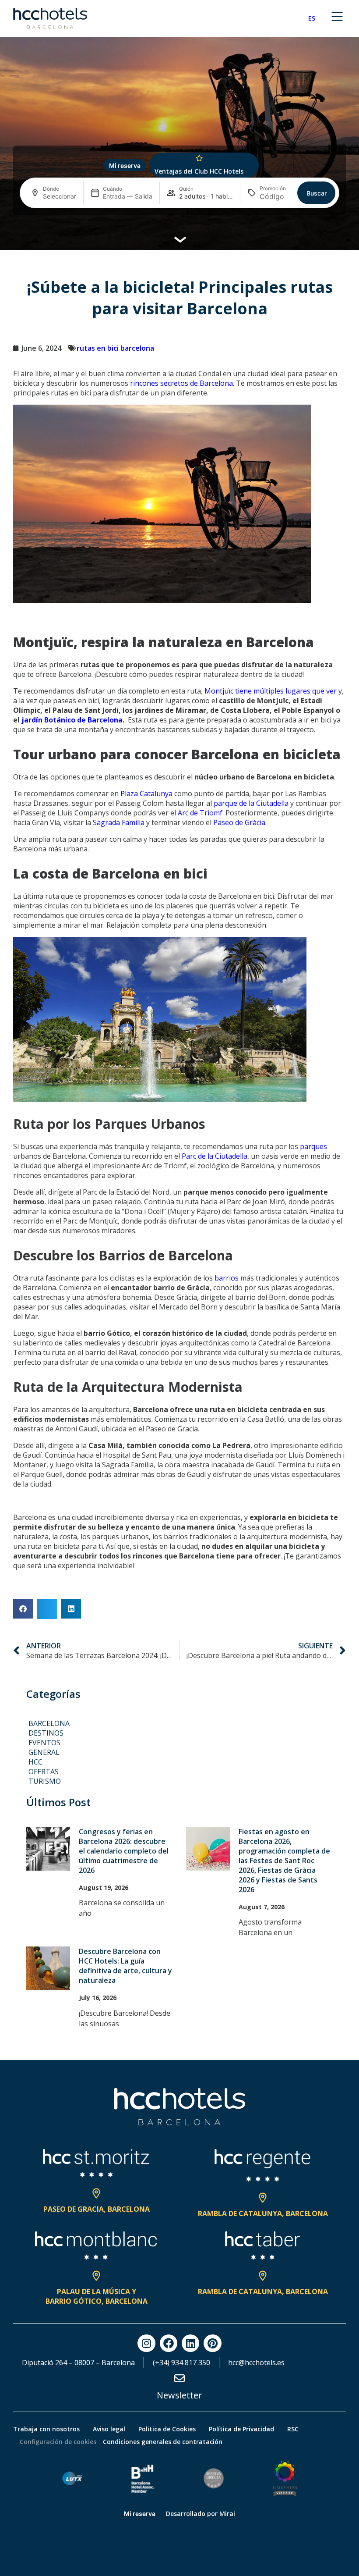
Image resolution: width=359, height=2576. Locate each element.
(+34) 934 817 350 (181, 2363)
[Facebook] (169, 2343)
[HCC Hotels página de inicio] (50, 18)
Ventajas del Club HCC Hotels (199, 171)
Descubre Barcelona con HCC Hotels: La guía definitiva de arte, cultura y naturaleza (125, 1966)
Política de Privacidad (241, 2429)
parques (313, 1146)
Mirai (227, 2514)
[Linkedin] (190, 2343)
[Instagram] (146, 2343)
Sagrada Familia (119, 822)
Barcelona (49, 1723)
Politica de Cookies (167, 2429)
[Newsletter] (179, 2378)
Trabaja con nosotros (46, 2429)
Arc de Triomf (200, 813)
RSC (293, 2429)
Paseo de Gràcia (239, 822)
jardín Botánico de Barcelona (72, 720)
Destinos (46, 1733)
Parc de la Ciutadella (215, 1156)
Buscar (317, 193)
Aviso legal (109, 2429)
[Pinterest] (212, 2343)
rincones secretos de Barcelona (181, 383)
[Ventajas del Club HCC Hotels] (199, 158)
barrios (227, 1278)
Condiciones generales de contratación (163, 2442)
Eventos (44, 1743)
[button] (23, 1609)
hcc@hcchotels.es (256, 2363)
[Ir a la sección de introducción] (180, 238)
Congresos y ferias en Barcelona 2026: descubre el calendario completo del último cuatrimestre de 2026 (124, 1851)
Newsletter (179, 2395)
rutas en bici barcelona (115, 348)
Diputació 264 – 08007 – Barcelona (78, 2363)
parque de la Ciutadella (251, 803)
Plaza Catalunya (146, 793)
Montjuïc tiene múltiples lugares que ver (271, 691)
